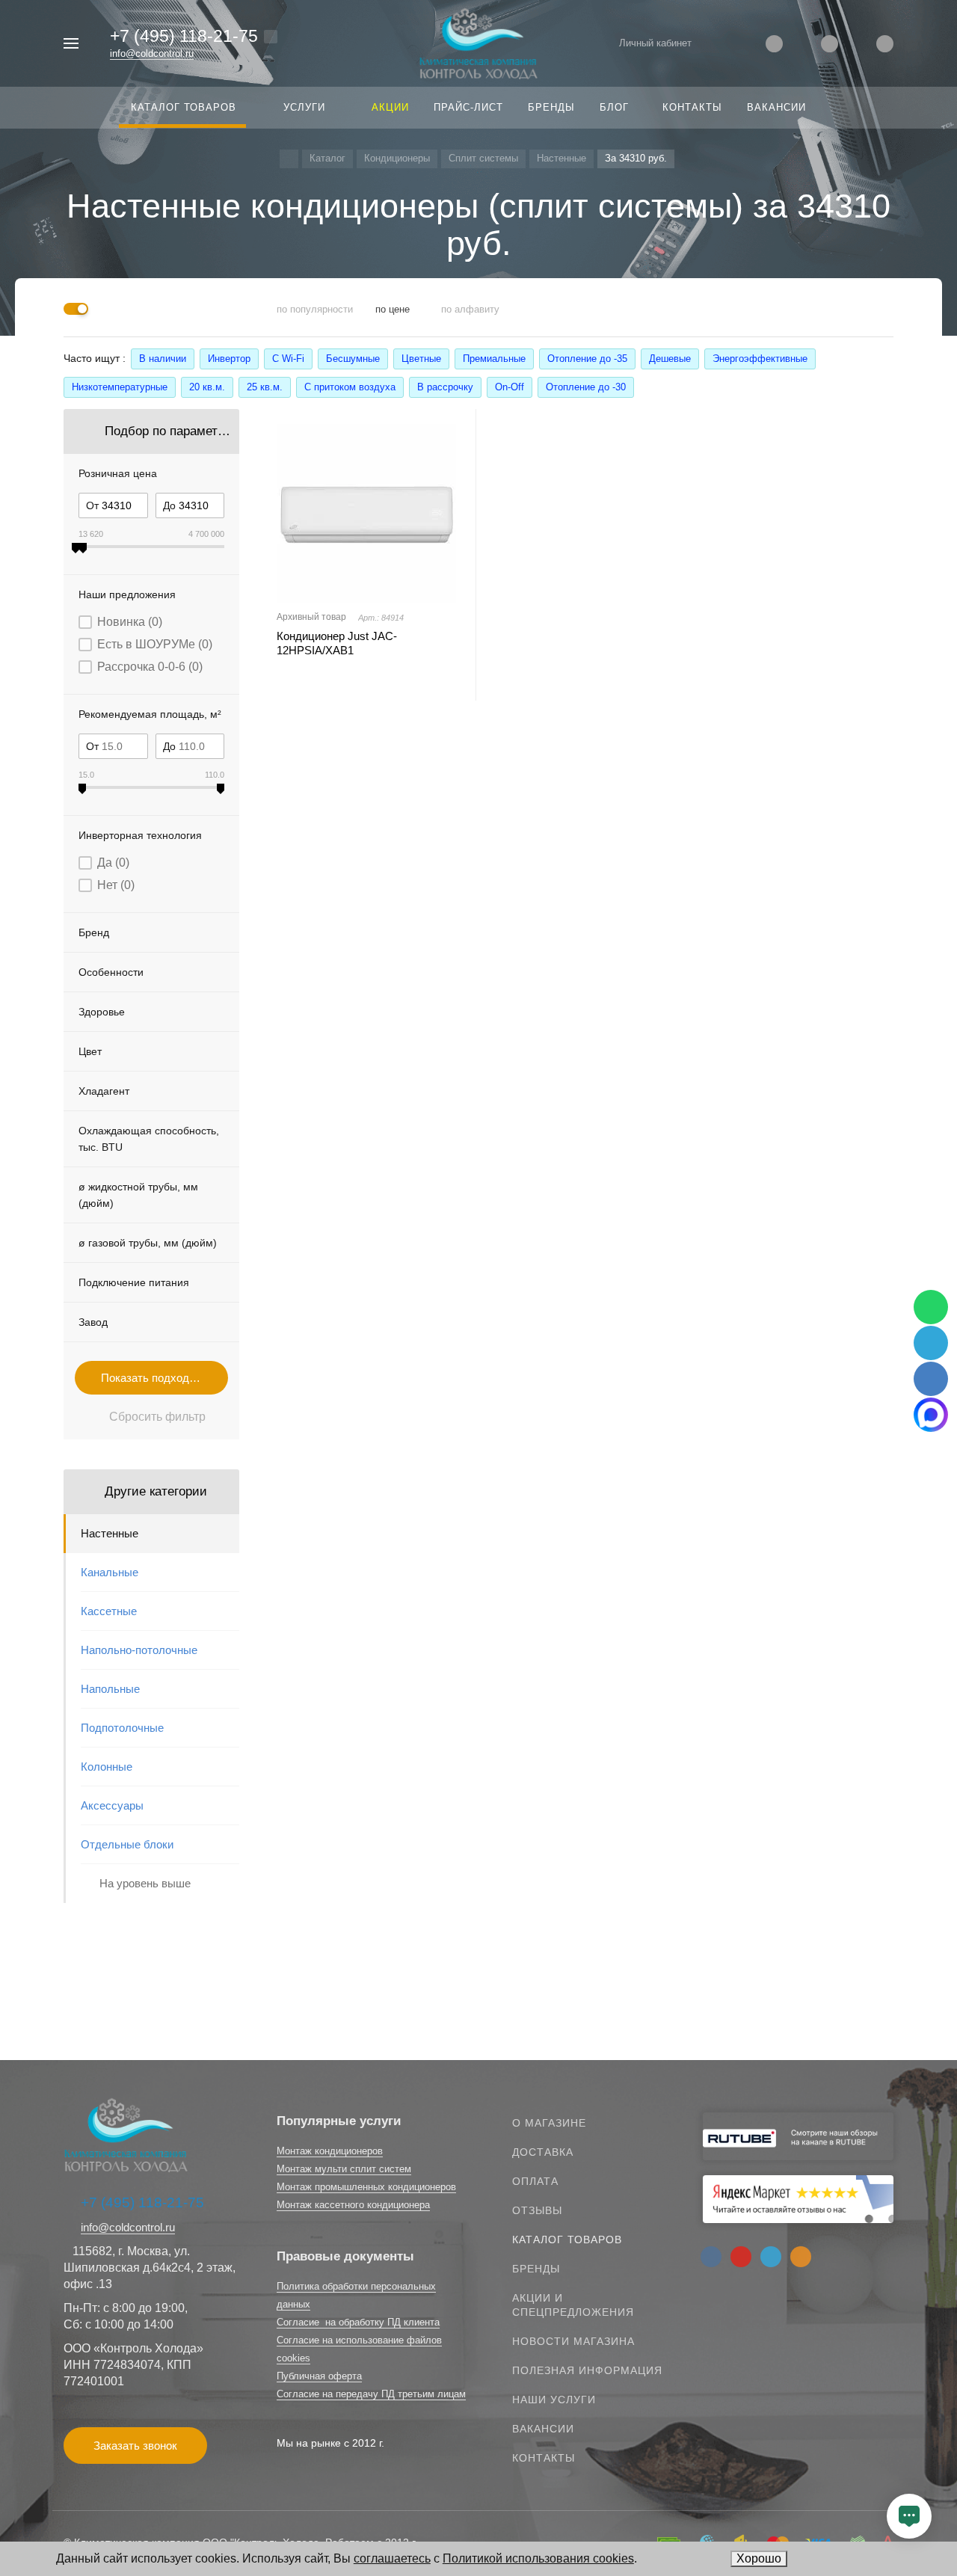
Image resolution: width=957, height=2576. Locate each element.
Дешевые (670, 359)
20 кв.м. (207, 387)
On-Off (510, 387)
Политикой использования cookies (538, 2558)
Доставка (543, 2152)
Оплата (535, 2181)
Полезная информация (587, 2370)
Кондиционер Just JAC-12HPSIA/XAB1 (337, 643)
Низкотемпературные (120, 387)
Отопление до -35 (587, 359)
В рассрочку (445, 387)
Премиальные (494, 359)
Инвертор (229, 359)
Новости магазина (573, 2341)
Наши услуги (554, 2400)
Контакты (544, 2458)
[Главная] (289, 159)
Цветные (421, 359)
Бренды (536, 2269)
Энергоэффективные (760, 359)
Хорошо (759, 2558)
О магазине (549, 2123)
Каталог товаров (567, 2240)
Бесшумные (353, 359)
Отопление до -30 (586, 387)
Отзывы (537, 2210)
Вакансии (543, 2429)
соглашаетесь (392, 2558)
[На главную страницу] (478, 42)
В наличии (163, 359)
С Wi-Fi (288, 359)
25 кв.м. (265, 387)
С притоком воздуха (350, 387)
